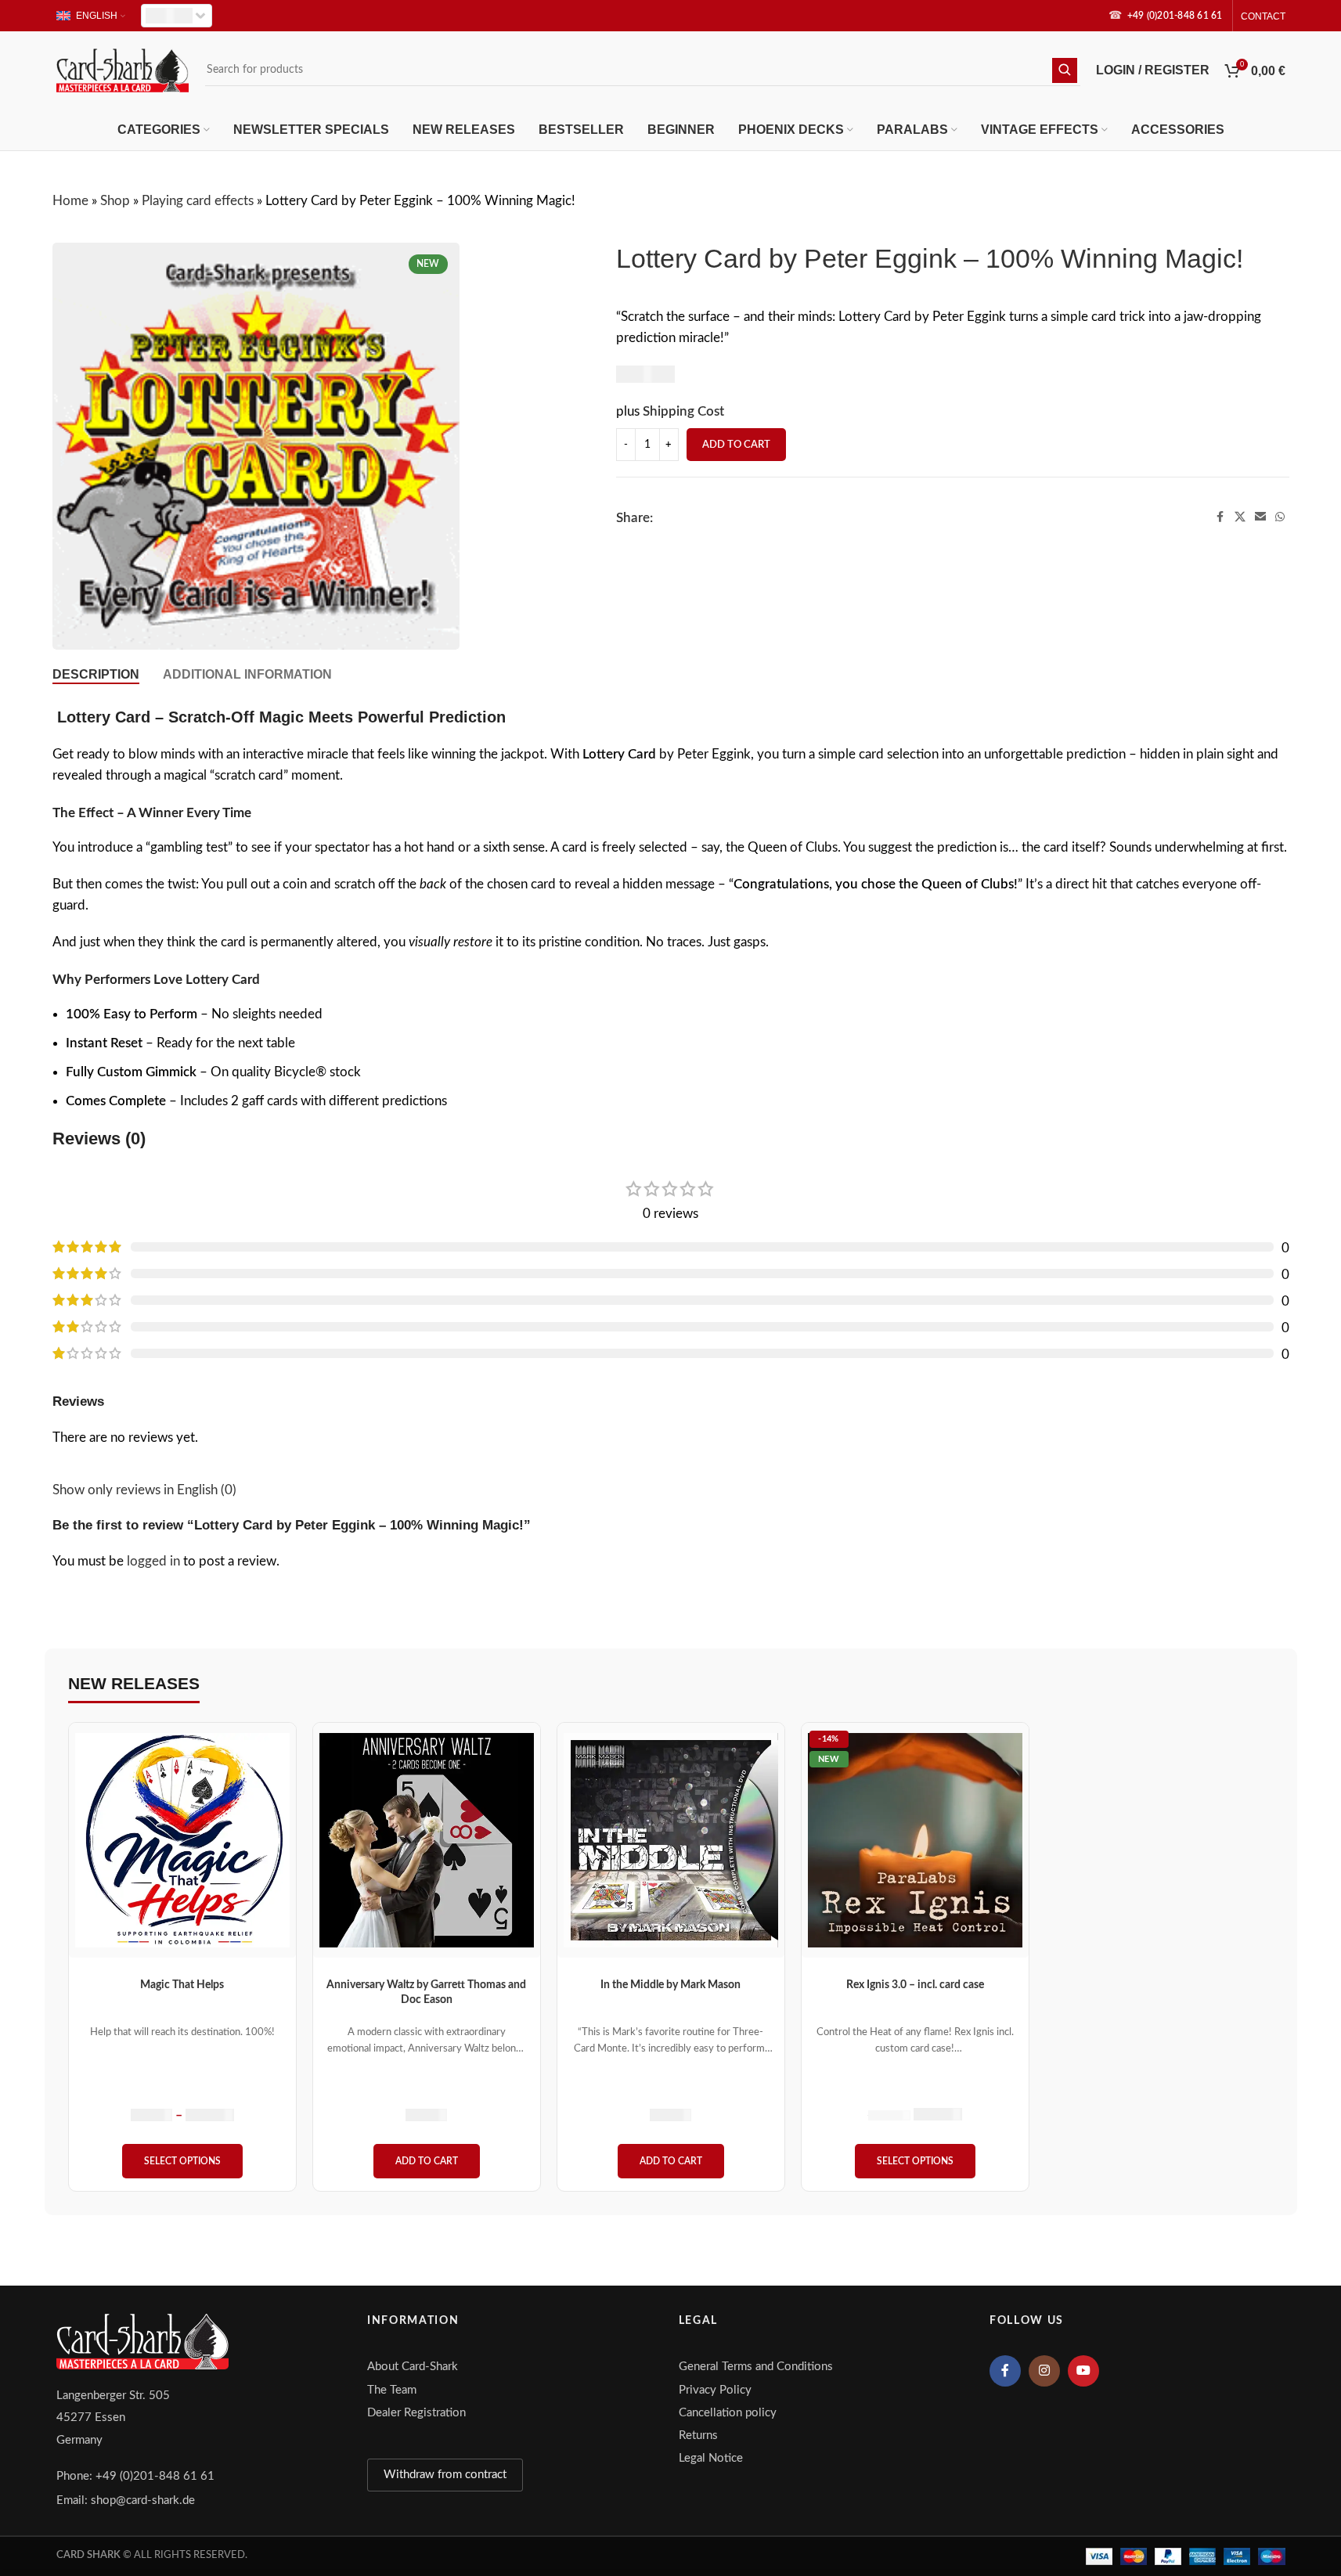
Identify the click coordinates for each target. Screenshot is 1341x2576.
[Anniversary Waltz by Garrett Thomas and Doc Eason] (427, 1840)
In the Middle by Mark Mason (670, 1985)
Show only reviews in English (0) (144, 1490)
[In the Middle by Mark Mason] (671, 1840)
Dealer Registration (416, 2413)
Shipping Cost (683, 411)
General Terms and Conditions (756, 2367)
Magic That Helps (182, 1985)
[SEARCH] (1065, 70)
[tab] (96, 674)
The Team (392, 2390)
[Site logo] (123, 69)
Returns (698, 2435)
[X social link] (1240, 517)
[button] (427, 2161)
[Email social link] (1260, 517)
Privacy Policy (715, 2390)
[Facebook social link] (1220, 517)
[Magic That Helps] (182, 1840)
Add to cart (736, 445)
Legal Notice (711, 2458)
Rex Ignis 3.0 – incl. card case (915, 1985)
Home (70, 201)
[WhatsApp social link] (1280, 517)
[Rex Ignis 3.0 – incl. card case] (915, 1840)
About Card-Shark (413, 2367)
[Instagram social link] (1044, 2371)
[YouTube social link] (1083, 2371)
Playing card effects (198, 201)
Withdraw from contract (445, 2475)
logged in (153, 1561)
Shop (115, 201)
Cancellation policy (728, 2413)
